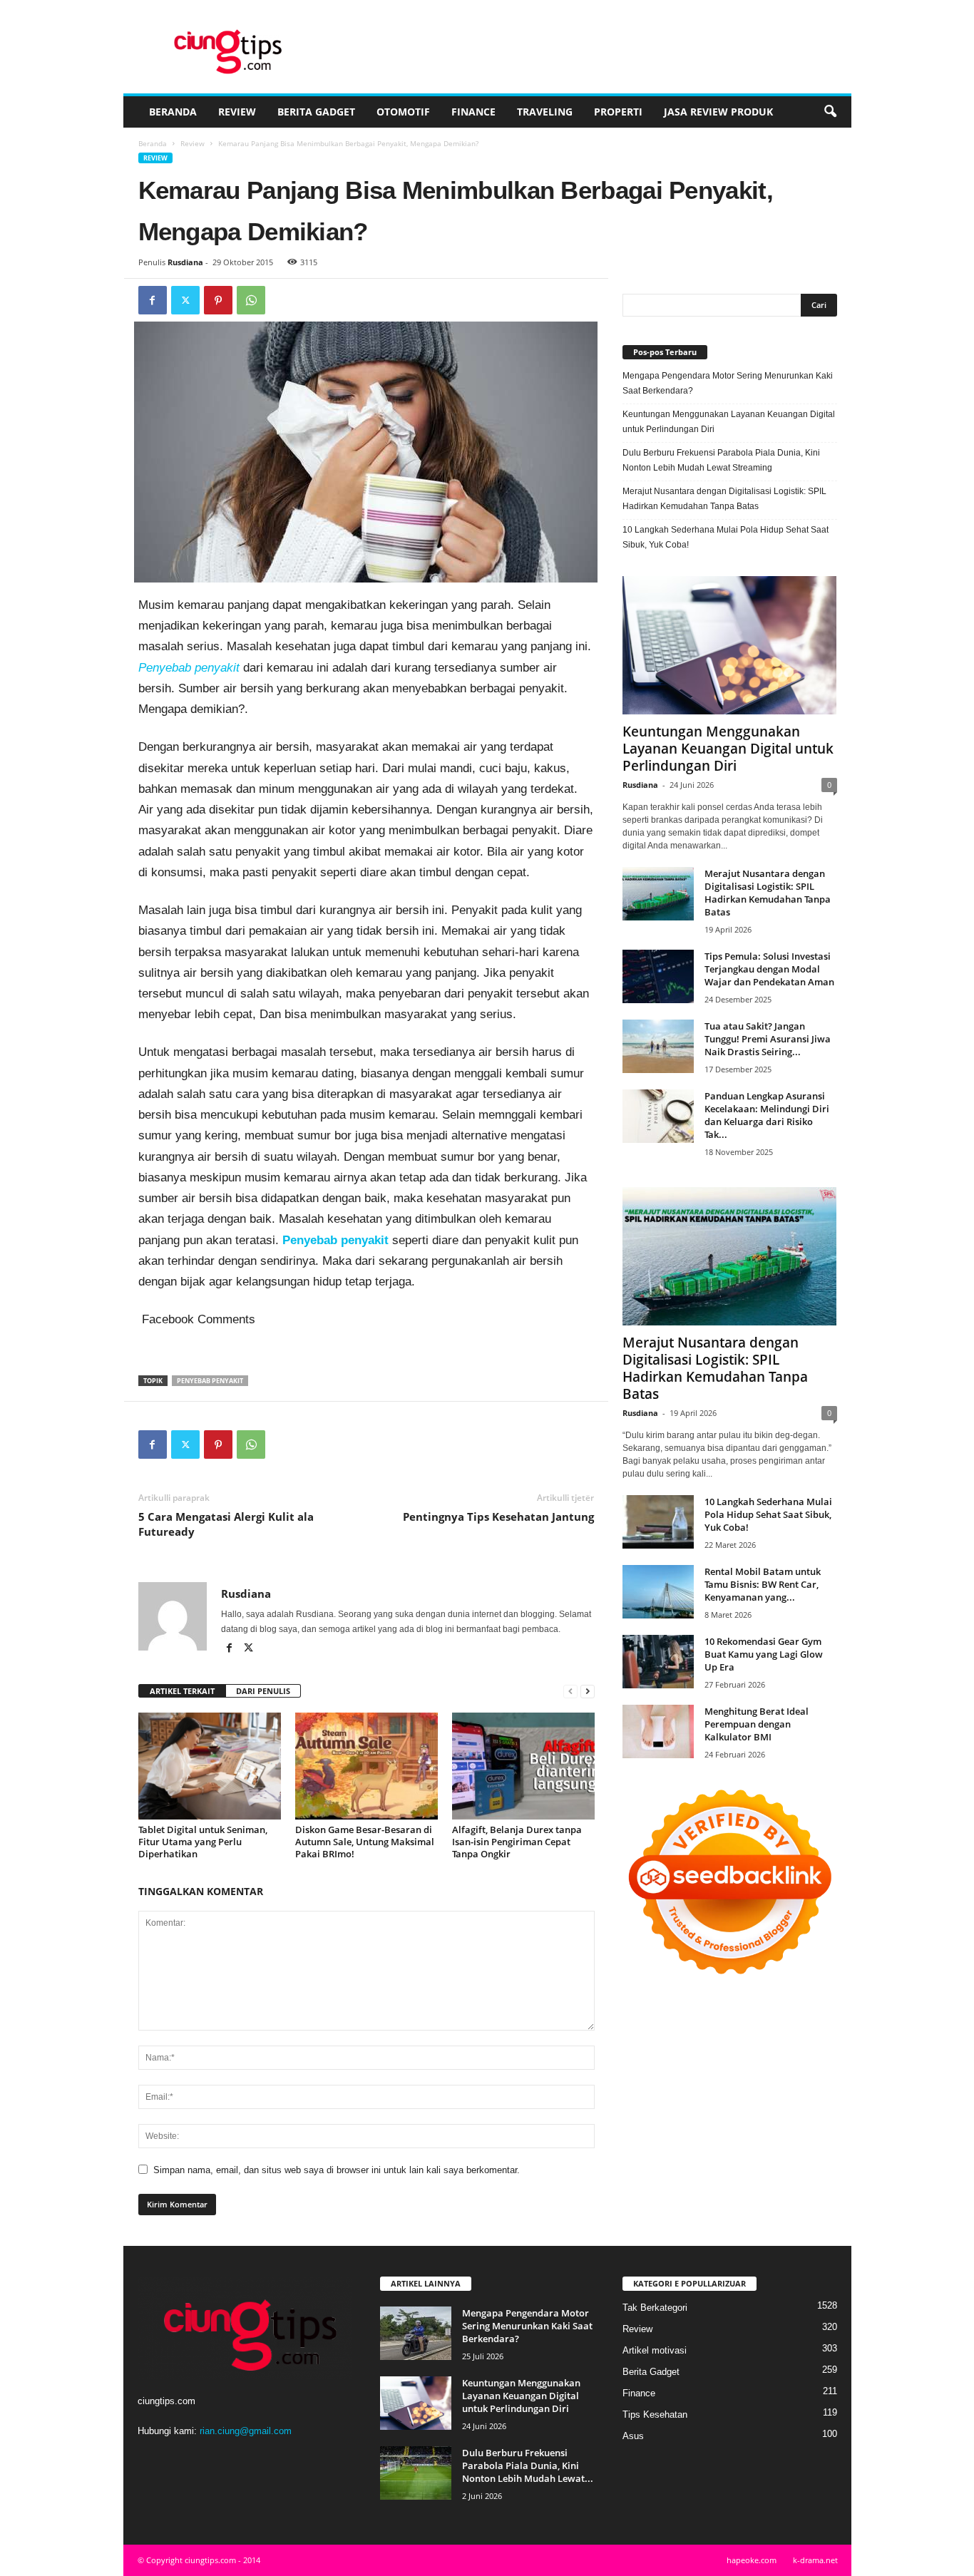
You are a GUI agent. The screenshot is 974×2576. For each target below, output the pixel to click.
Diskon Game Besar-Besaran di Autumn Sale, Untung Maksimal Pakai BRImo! (365, 1842)
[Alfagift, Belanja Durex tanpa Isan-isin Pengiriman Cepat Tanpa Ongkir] (523, 1766)
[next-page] (588, 1692)
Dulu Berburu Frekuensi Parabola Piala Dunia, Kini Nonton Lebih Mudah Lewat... (528, 2465)
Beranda (173, 112)
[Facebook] (153, 300)
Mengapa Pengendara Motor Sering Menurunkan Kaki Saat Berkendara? (728, 383)
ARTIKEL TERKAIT (182, 1691)
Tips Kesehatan (655, 2415)
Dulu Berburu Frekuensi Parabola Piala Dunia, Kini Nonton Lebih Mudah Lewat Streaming (721, 460)
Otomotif (403, 112)
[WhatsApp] (251, 300)
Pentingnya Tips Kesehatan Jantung (498, 1517)
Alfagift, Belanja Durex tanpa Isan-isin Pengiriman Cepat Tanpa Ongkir (517, 1842)
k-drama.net (815, 2560)
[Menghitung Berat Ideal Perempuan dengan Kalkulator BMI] (658, 1731)
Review (237, 112)
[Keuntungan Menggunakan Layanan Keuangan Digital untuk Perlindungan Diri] (730, 645)
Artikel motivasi (655, 2350)
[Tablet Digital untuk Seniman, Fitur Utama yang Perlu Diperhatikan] (210, 1766)
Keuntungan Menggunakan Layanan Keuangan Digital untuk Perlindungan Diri (729, 422)
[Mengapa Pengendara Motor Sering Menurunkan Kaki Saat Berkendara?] (416, 2333)
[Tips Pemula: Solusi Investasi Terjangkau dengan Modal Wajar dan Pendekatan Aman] (658, 976)
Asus (633, 2436)
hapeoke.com (752, 2560)
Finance (473, 112)
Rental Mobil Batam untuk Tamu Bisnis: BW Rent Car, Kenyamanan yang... (763, 1584)
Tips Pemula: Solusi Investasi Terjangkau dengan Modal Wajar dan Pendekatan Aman (769, 969)
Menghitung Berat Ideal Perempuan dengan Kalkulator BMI (757, 1724)
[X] (185, 300)
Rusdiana (185, 262)
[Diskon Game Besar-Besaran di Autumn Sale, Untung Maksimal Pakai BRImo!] (366, 1766)
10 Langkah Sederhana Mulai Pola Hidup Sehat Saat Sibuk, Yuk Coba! (726, 537)
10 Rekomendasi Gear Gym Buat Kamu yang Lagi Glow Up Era (764, 1654)
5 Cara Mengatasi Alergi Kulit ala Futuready (226, 1524)
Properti (618, 112)
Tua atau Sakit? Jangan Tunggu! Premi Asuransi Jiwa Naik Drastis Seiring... (768, 1039)
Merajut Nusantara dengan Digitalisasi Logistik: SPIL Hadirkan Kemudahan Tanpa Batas (724, 499)
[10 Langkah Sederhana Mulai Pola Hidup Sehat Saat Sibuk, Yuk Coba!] (658, 1522)
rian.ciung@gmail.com (246, 2431)
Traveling (545, 112)
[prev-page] (570, 1692)
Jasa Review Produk (718, 112)
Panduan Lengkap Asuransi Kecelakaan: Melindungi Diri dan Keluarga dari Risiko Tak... (767, 1115)
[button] (830, 112)
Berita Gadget (316, 112)
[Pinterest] (218, 300)
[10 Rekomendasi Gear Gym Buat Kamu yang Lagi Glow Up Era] (658, 1662)
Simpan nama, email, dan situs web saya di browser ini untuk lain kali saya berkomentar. (337, 2170)
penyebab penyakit (210, 1381)
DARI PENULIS (263, 1691)
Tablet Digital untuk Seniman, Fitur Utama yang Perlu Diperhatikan (203, 1842)
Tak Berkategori (655, 2308)
